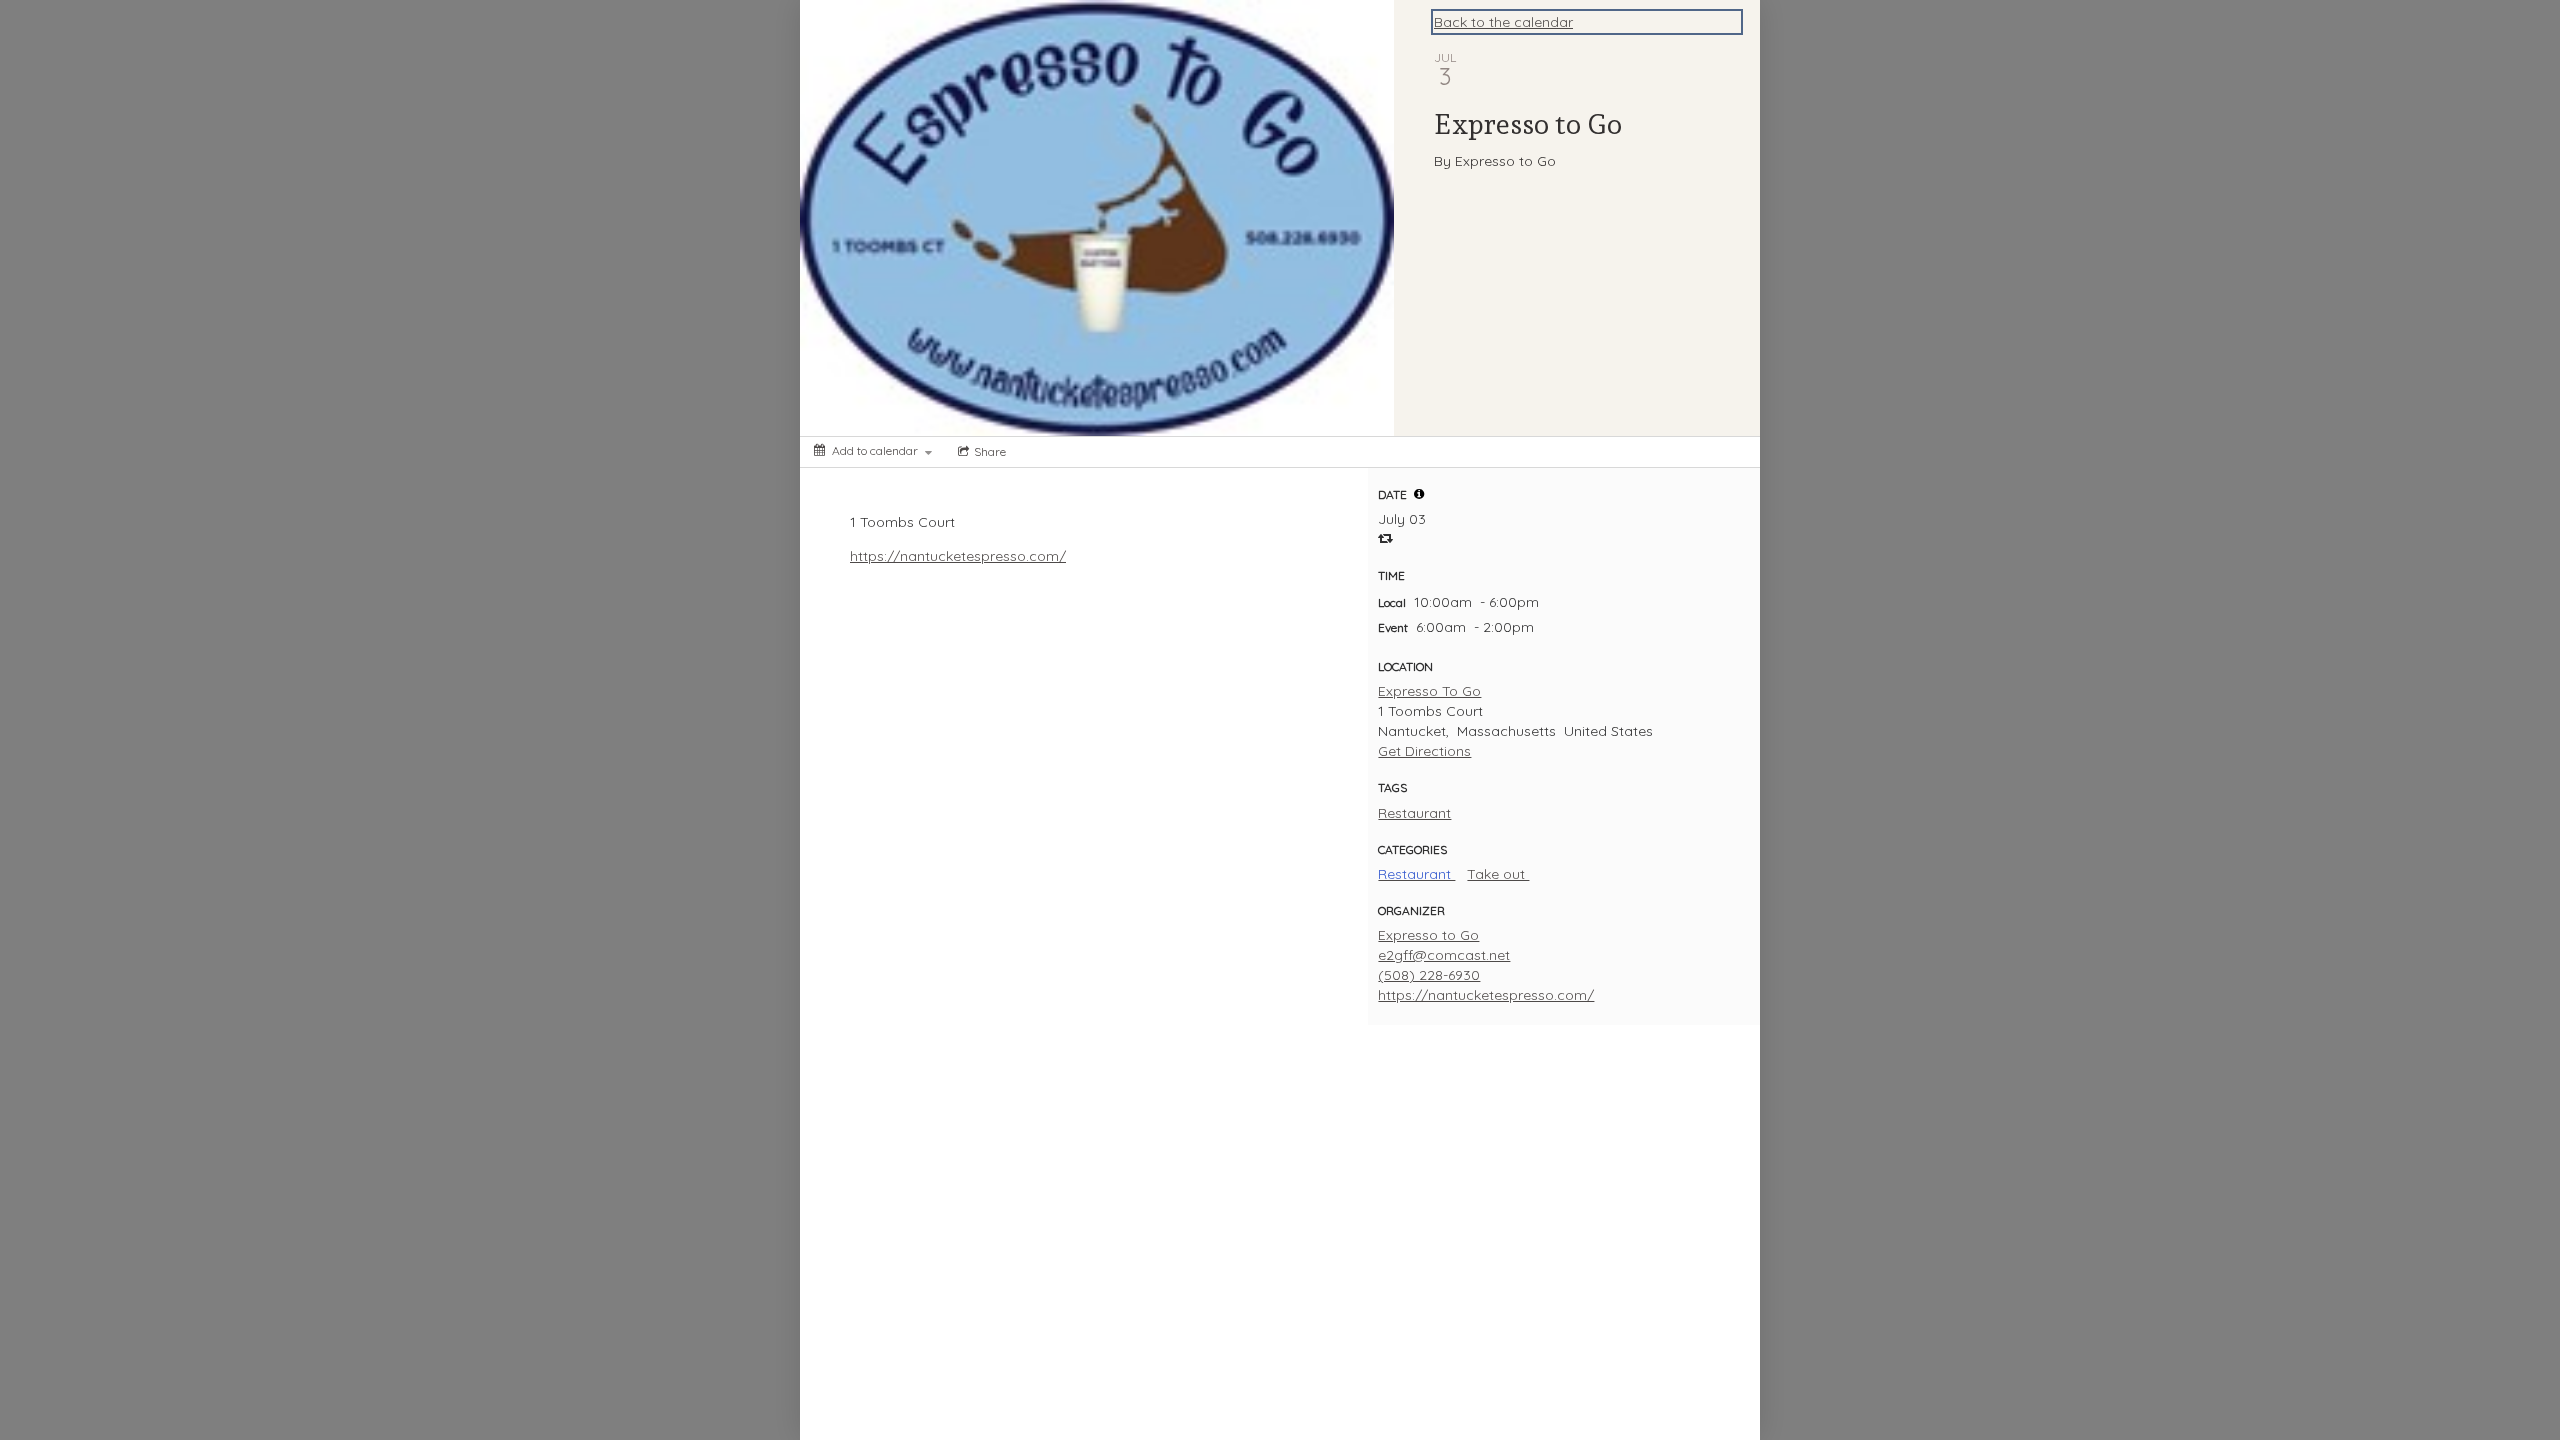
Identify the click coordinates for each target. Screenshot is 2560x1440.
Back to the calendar (1503, 22)
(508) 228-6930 (1429, 975)
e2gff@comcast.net (1444, 955)
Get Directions (1424, 751)
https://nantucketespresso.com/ (958, 556)
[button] (1419, 494)
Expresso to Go (1428, 935)
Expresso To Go (1429, 691)
